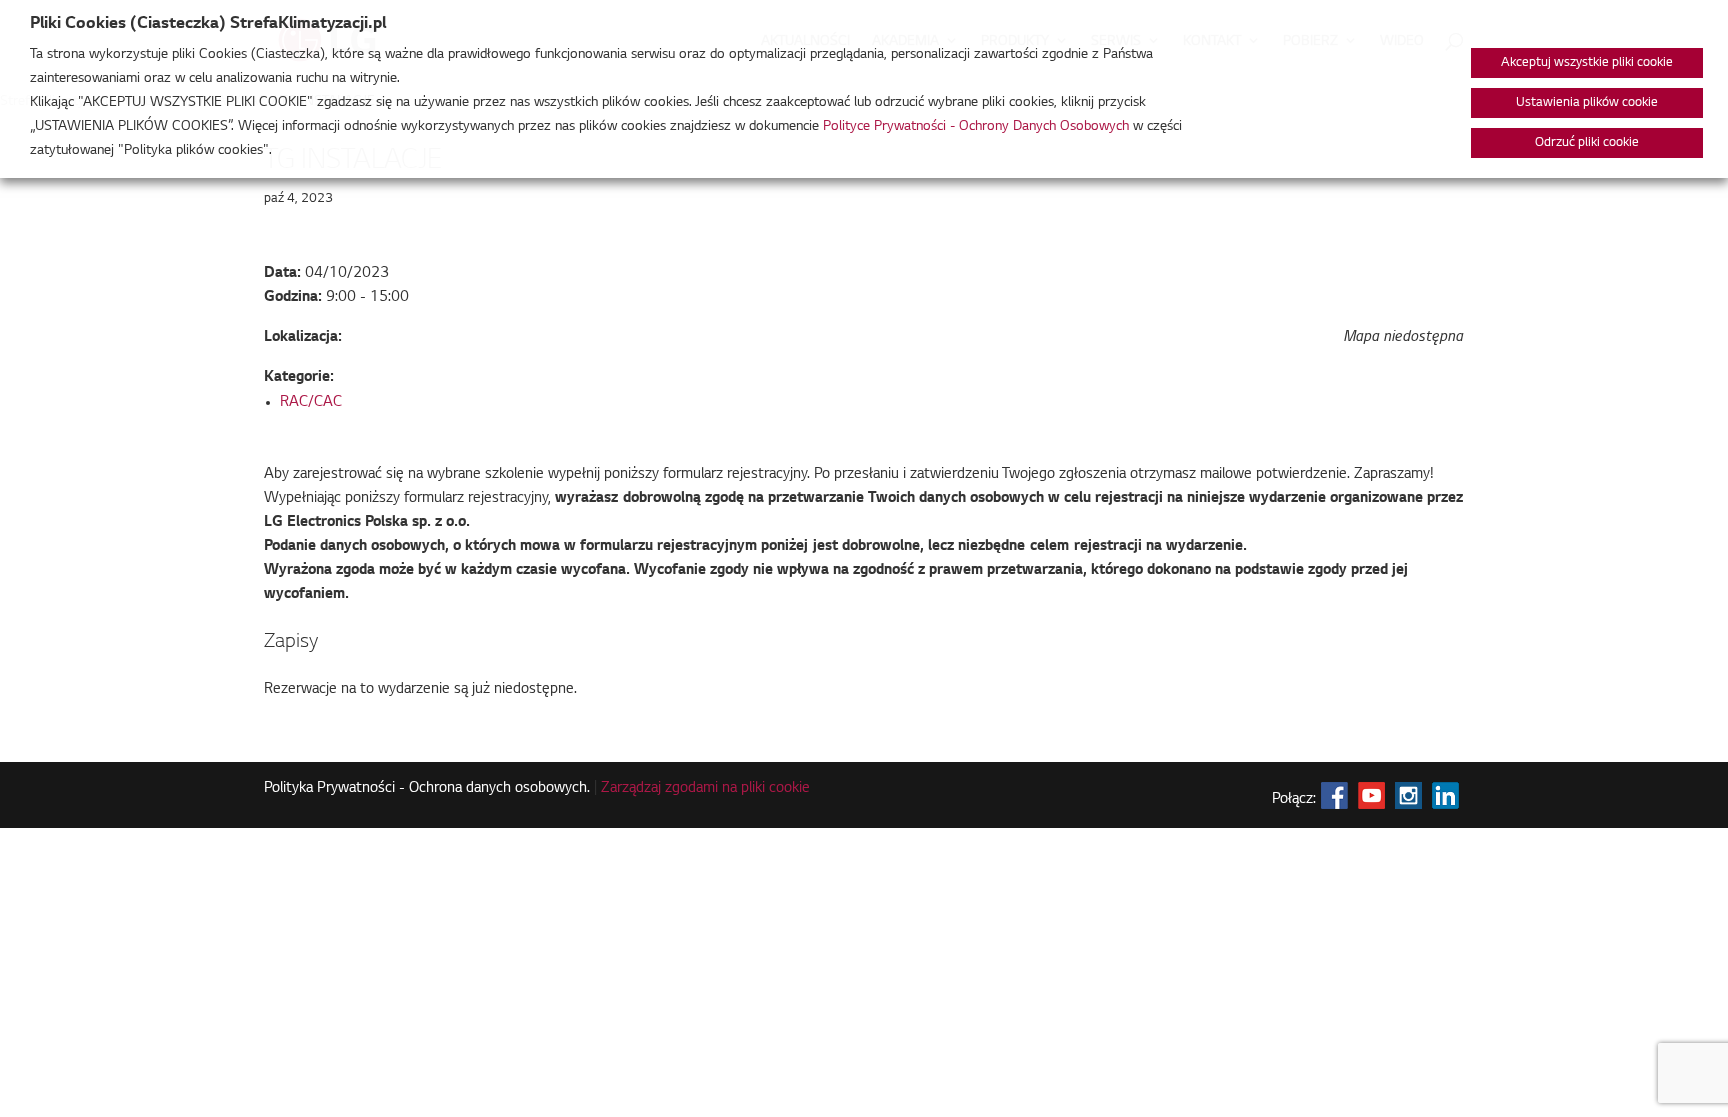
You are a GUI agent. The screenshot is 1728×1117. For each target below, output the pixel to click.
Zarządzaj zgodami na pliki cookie (705, 789)
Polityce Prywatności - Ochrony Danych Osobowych (976, 127)
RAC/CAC (311, 403)
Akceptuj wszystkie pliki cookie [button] (1587, 63)
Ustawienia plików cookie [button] (1587, 103)
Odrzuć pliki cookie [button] (1587, 143)
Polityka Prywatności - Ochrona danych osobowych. (427, 789)
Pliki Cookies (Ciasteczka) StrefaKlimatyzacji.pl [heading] (208, 24)
